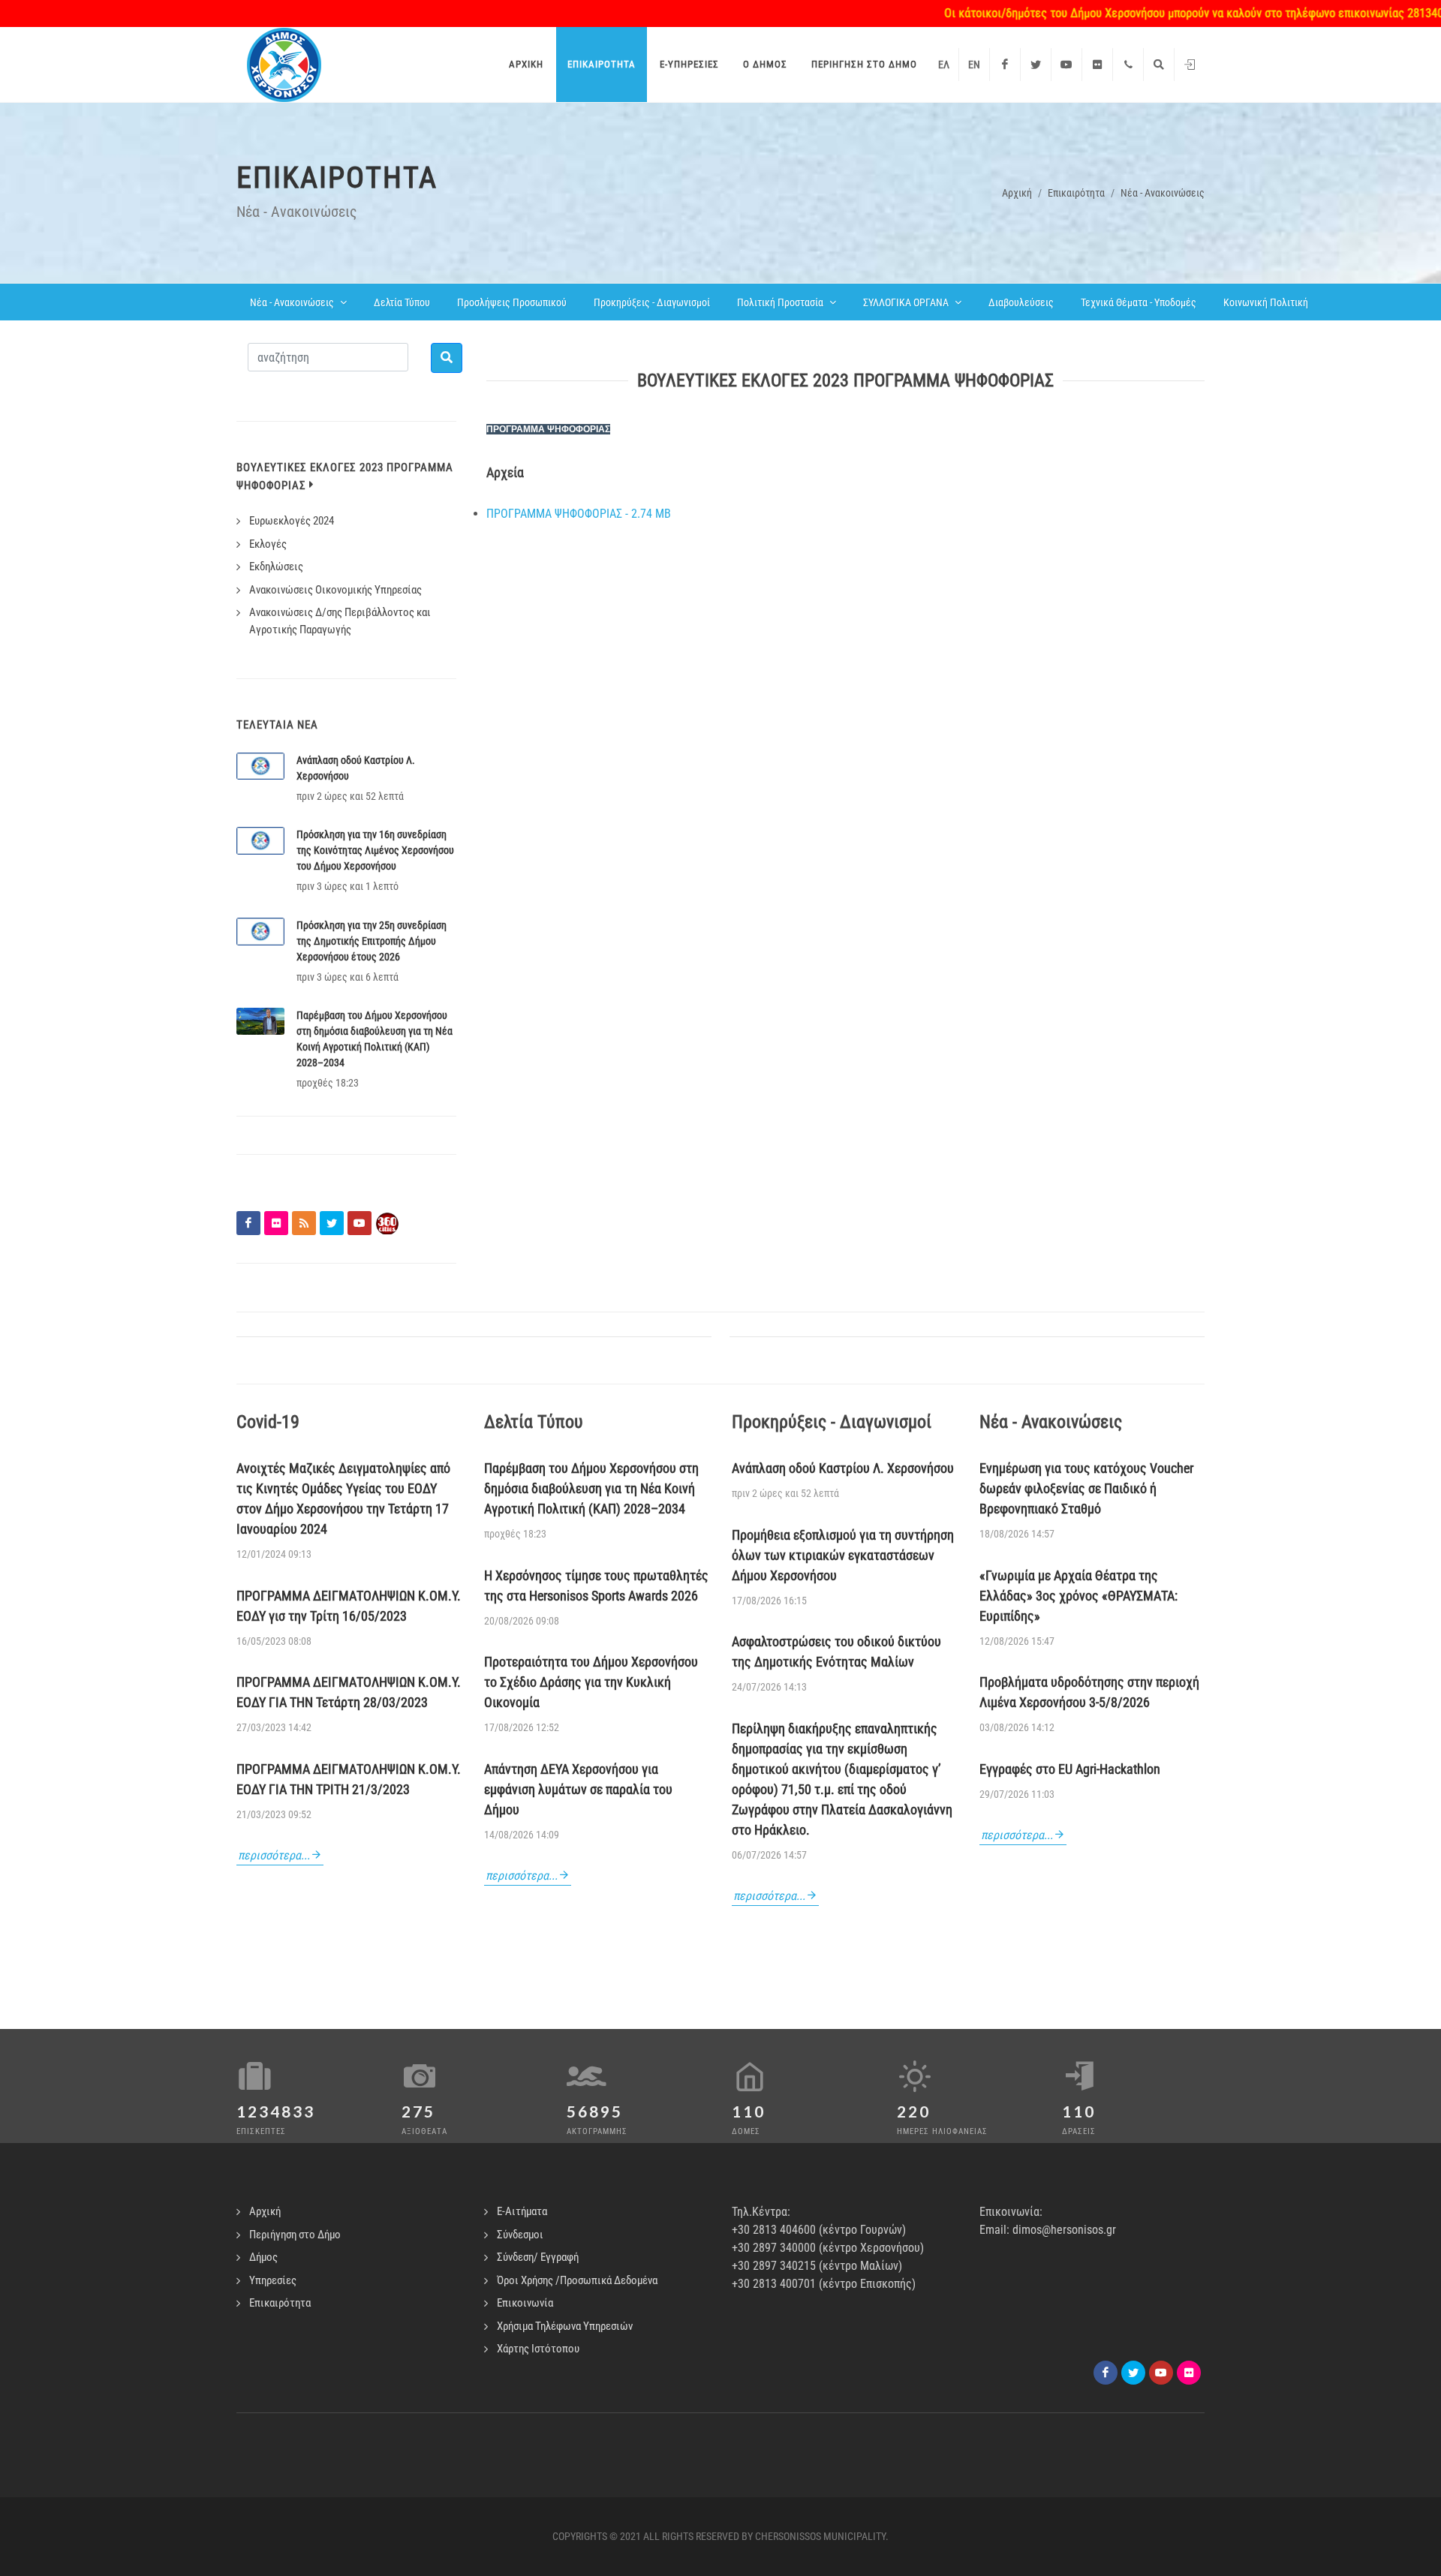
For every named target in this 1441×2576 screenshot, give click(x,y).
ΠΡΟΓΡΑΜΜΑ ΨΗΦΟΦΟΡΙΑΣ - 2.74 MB (579, 514)
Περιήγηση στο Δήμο (295, 2235)
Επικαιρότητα (1076, 193)
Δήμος (263, 2257)
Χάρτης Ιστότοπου (538, 2349)
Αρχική (1017, 193)
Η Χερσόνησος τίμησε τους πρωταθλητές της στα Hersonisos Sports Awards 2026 (596, 1586)
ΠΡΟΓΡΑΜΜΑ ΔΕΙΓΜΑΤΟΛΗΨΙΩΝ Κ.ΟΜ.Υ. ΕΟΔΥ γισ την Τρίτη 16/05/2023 (349, 1606)
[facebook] (1106, 2373)
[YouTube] (1066, 65)
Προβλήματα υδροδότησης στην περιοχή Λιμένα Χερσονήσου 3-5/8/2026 (1089, 1692)
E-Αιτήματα (522, 2211)
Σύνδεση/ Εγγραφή (538, 2257)
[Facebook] (1005, 65)
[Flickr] (1097, 65)
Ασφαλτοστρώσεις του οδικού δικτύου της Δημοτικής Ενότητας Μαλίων (836, 1652)
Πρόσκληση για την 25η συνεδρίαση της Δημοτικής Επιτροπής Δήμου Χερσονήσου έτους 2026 (372, 941)
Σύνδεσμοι (520, 2235)
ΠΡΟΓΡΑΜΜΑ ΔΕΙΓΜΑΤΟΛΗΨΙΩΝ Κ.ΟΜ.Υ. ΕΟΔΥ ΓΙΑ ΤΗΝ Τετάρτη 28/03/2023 (349, 1692)
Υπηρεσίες (273, 2280)
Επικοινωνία (525, 2303)
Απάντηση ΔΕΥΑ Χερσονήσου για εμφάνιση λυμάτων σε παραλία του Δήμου (578, 1789)
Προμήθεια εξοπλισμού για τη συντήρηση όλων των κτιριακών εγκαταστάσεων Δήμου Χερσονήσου (843, 1555)
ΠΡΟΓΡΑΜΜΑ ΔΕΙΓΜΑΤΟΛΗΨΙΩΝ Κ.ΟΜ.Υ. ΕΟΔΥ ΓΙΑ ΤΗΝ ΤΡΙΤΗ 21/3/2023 (349, 1779)
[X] (1133, 2373)
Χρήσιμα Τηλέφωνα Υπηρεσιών (565, 2326)
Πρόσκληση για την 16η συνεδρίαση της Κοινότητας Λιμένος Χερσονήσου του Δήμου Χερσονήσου (375, 850)
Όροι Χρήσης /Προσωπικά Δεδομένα (577, 2280)
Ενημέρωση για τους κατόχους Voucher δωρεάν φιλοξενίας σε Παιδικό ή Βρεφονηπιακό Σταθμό (1086, 1488)
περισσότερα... (274, 1855)
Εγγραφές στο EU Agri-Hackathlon (1070, 1769)
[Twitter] (1036, 65)
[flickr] (1189, 2373)
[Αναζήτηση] (1159, 65)
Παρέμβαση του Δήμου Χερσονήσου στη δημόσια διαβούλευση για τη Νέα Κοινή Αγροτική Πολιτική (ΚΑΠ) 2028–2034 (591, 1488)
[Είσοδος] (1190, 65)
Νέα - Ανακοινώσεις (1163, 193)
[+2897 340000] (1128, 65)
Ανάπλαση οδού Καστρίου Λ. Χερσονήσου (843, 1468)
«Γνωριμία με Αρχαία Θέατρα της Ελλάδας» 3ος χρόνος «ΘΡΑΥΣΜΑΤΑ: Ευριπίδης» (1078, 1596)
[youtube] (1161, 2373)
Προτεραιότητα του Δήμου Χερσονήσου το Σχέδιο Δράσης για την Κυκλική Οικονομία (591, 1682)
